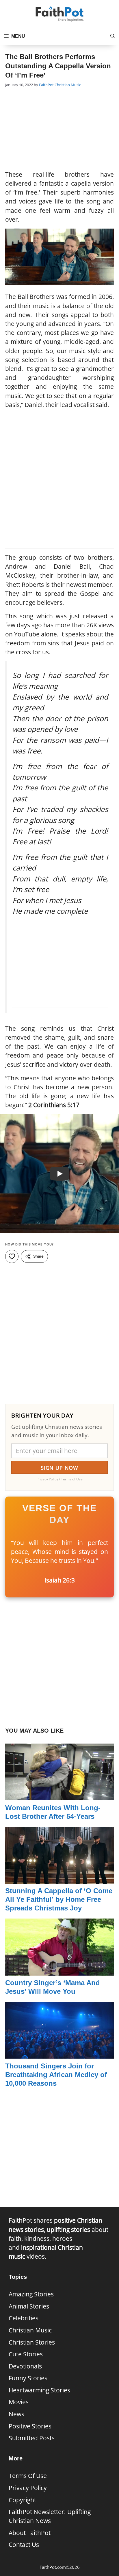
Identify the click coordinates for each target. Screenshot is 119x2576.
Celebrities (24, 2318)
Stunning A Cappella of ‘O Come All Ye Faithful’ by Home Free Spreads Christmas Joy (59, 1899)
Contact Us (24, 2545)
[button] (113, 36)
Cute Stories (26, 2354)
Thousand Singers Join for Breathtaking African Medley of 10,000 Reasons (56, 2075)
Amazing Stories (31, 2294)
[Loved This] (12, 1256)
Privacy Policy (28, 2488)
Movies (19, 2402)
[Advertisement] (59, 130)
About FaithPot (30, 2533)
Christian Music (68, 85)
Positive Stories (30, 2426)
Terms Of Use (28, 2476)
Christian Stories (32, 2342)
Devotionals (25, 2366)
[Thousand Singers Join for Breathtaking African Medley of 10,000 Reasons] (59, 2054)
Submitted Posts (32, 2438)
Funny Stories (28, 2378)
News (16, 2414)
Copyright (22, 2500)
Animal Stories (29, 2306)
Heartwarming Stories (39, 2390)
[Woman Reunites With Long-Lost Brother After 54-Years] (59, 1796)
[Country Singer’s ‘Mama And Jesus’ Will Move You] (59, 1971)
